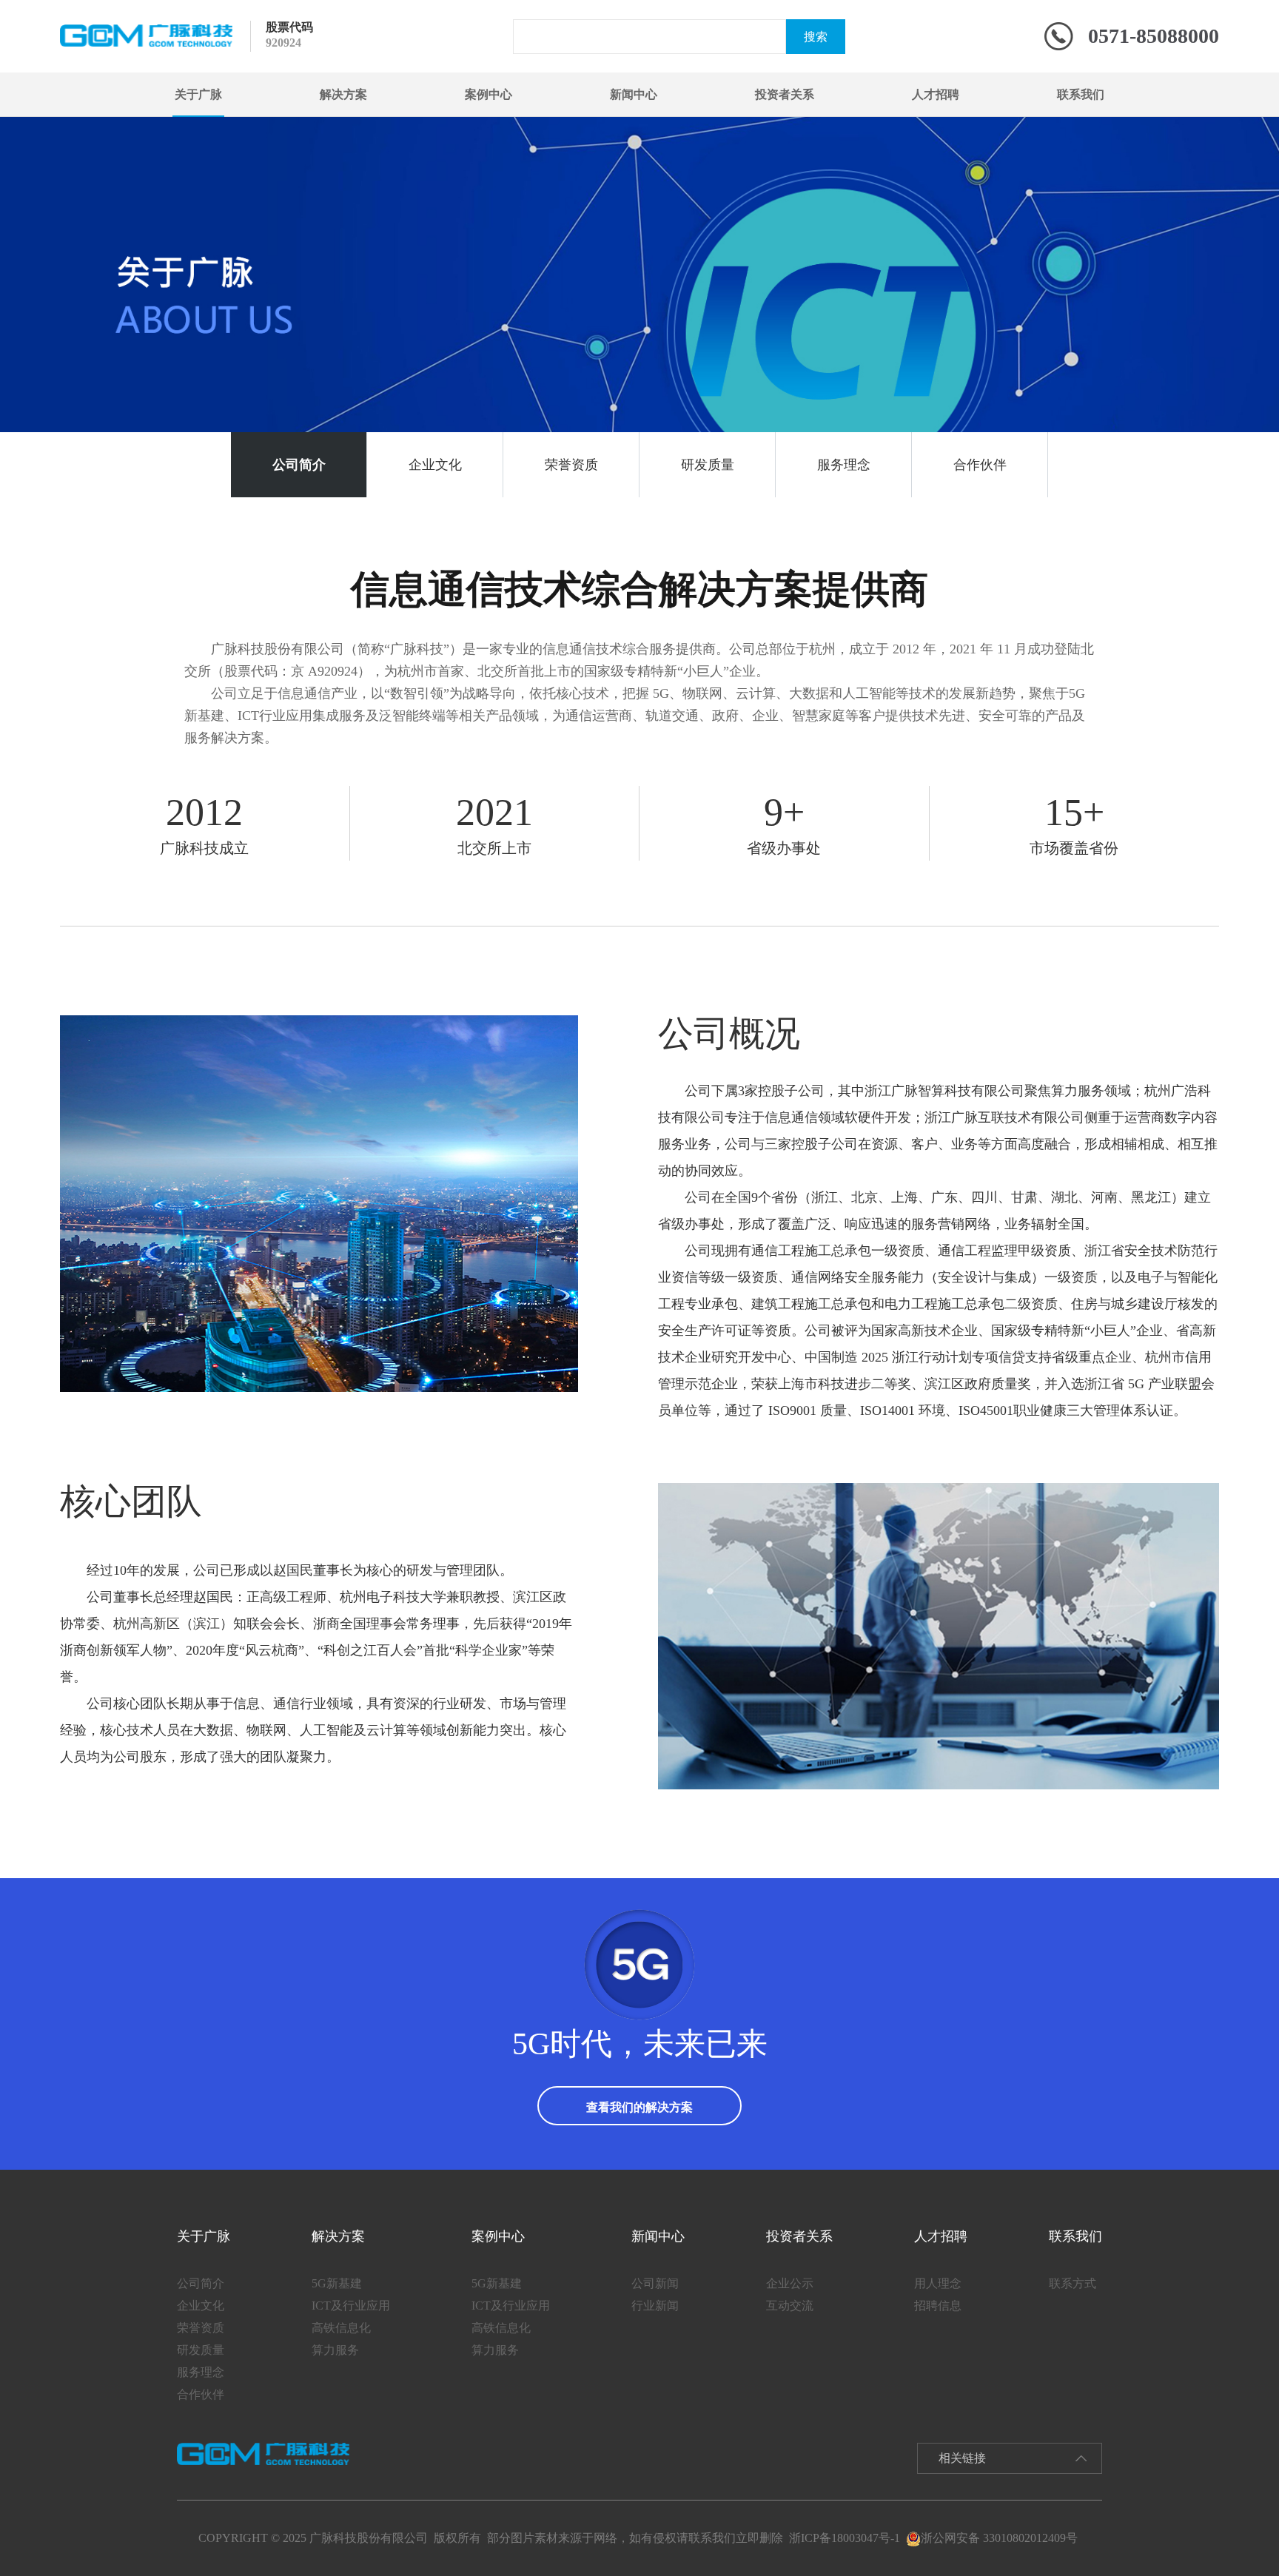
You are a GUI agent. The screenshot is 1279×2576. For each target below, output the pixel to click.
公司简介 (299, 465)
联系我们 (1081, 94)
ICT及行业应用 (351, 2306)
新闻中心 (634, 94)
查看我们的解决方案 (639, 2107)
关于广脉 (198, 94)
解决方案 (343, 94)
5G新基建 (337, 2283)
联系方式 (1072, 2283)
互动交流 (790, 2306)
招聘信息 (938, 2306)
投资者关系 (785, 94)
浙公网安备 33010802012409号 (999, 2538)
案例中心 (489, 94)
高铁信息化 (341, 2328)
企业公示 (790, 2283)
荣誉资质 (571, 465)
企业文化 (435, 465)
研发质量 (708, 465)
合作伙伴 (980, 465)
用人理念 (938, 2283)
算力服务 (335, 2350)
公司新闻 (655, 2283)
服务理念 (844, 465)
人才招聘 (936, 94)
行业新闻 (655, 2306)
